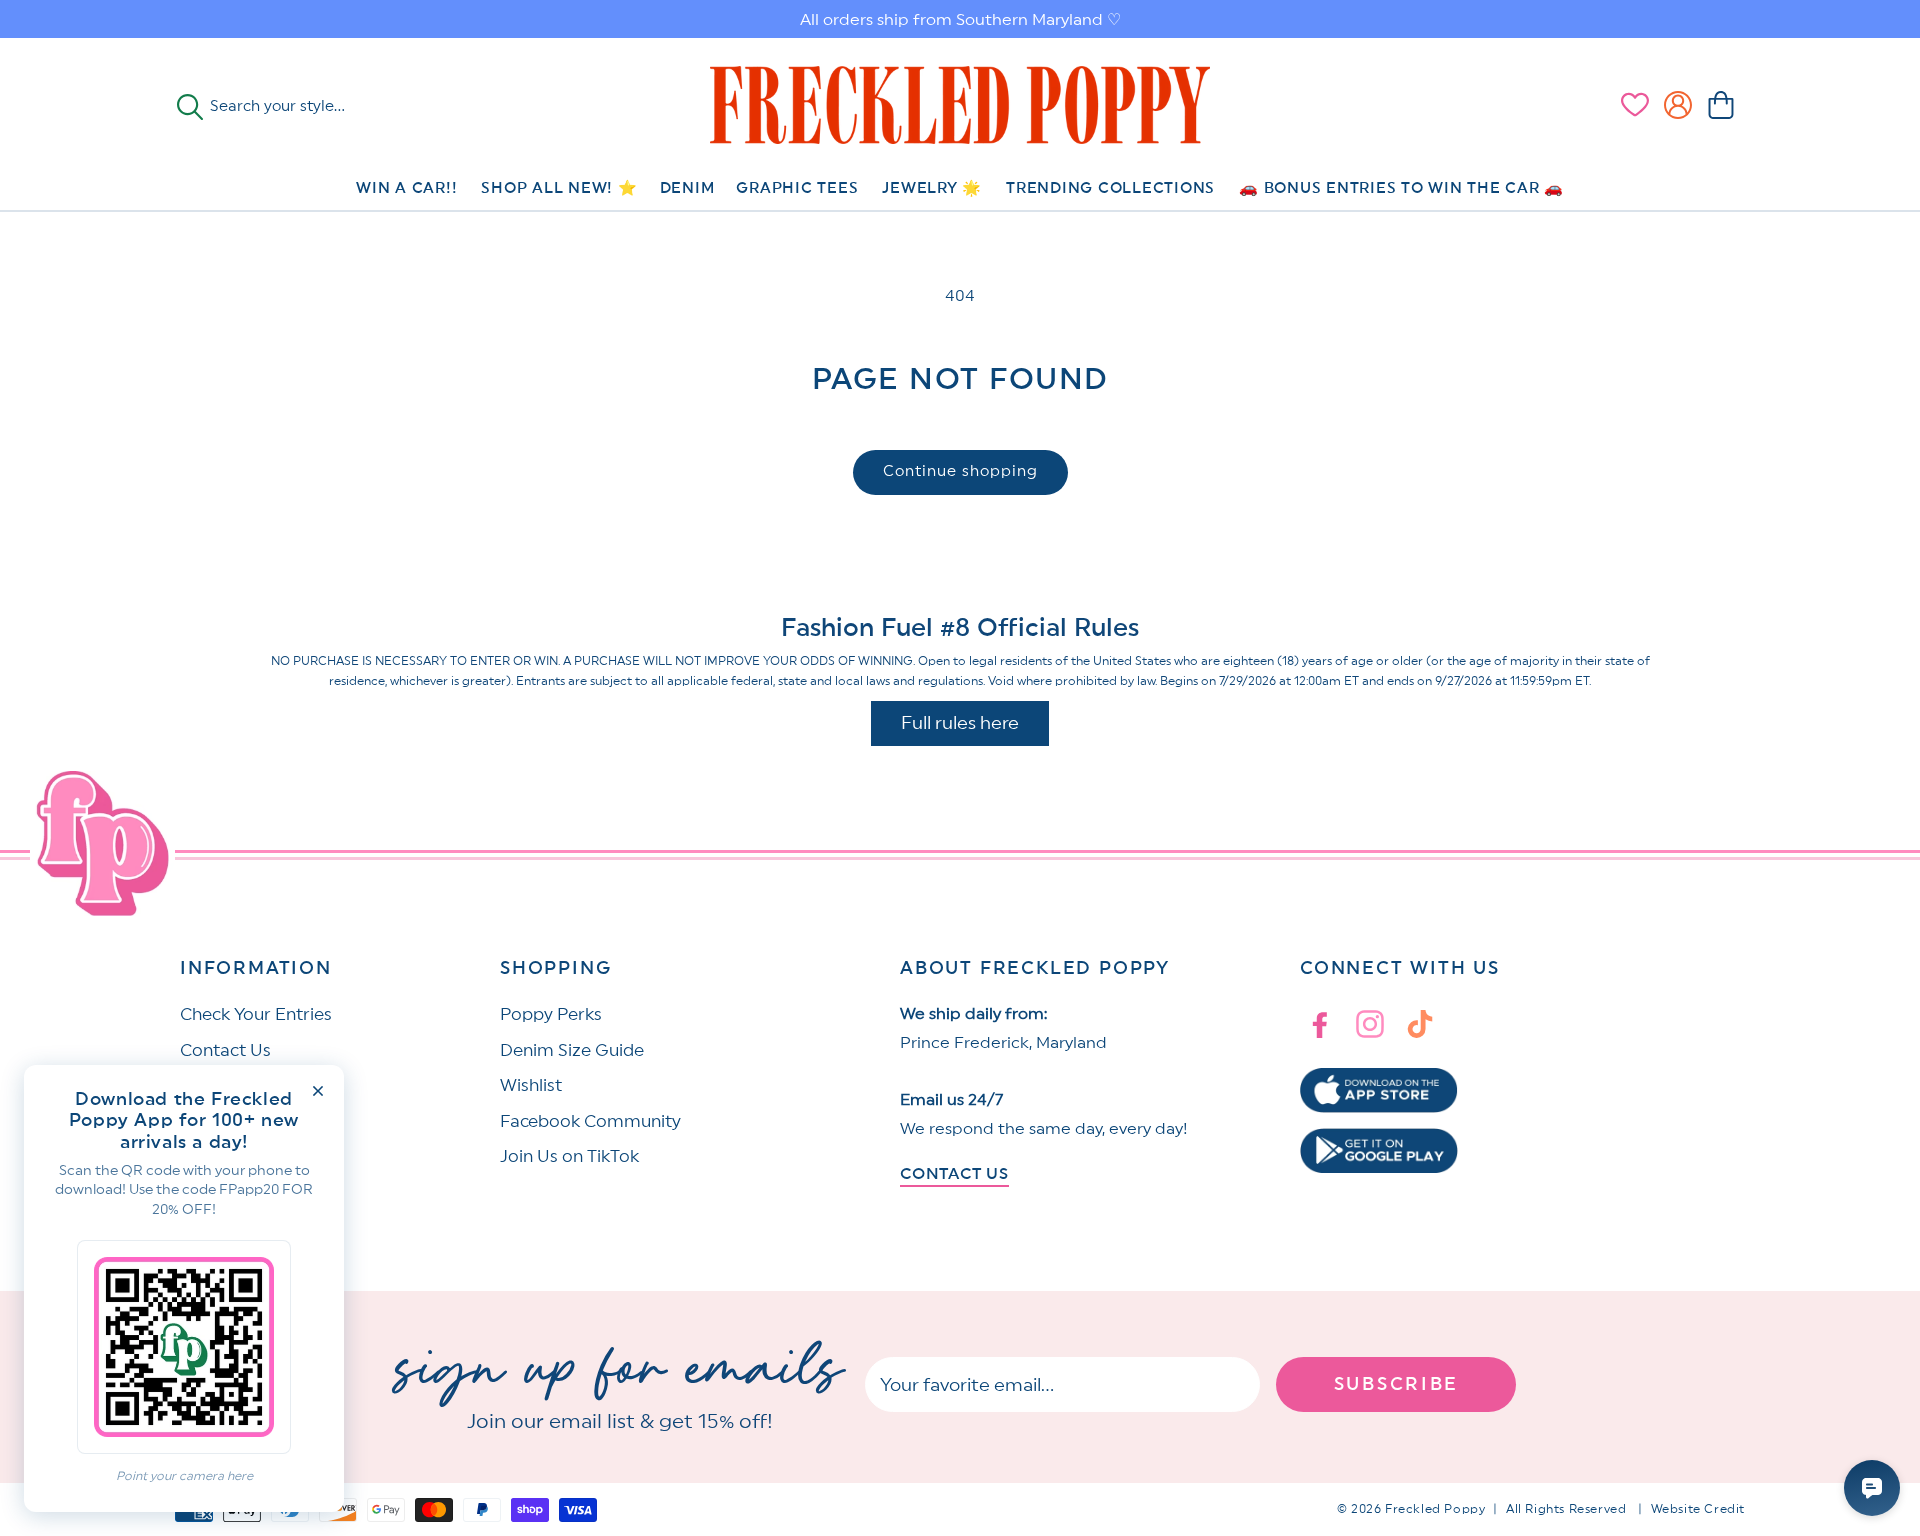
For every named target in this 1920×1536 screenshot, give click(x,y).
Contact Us (225, 1050)
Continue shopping (960, 471)
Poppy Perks (551, 1014)
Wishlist (531, 1085)
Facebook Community (590, 1121)
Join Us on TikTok (569, 1156)
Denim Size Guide (572, 1050)
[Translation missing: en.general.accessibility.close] (318, 1091)
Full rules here (960, 723)
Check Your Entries (256, 1014)
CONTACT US (954, 1174)
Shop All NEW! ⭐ (559, 188)
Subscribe (1396, 1384)
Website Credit (1698, 1509)
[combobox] (316, 107)
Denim (687, 188)
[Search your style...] (190, 107)
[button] (1721, 105)
